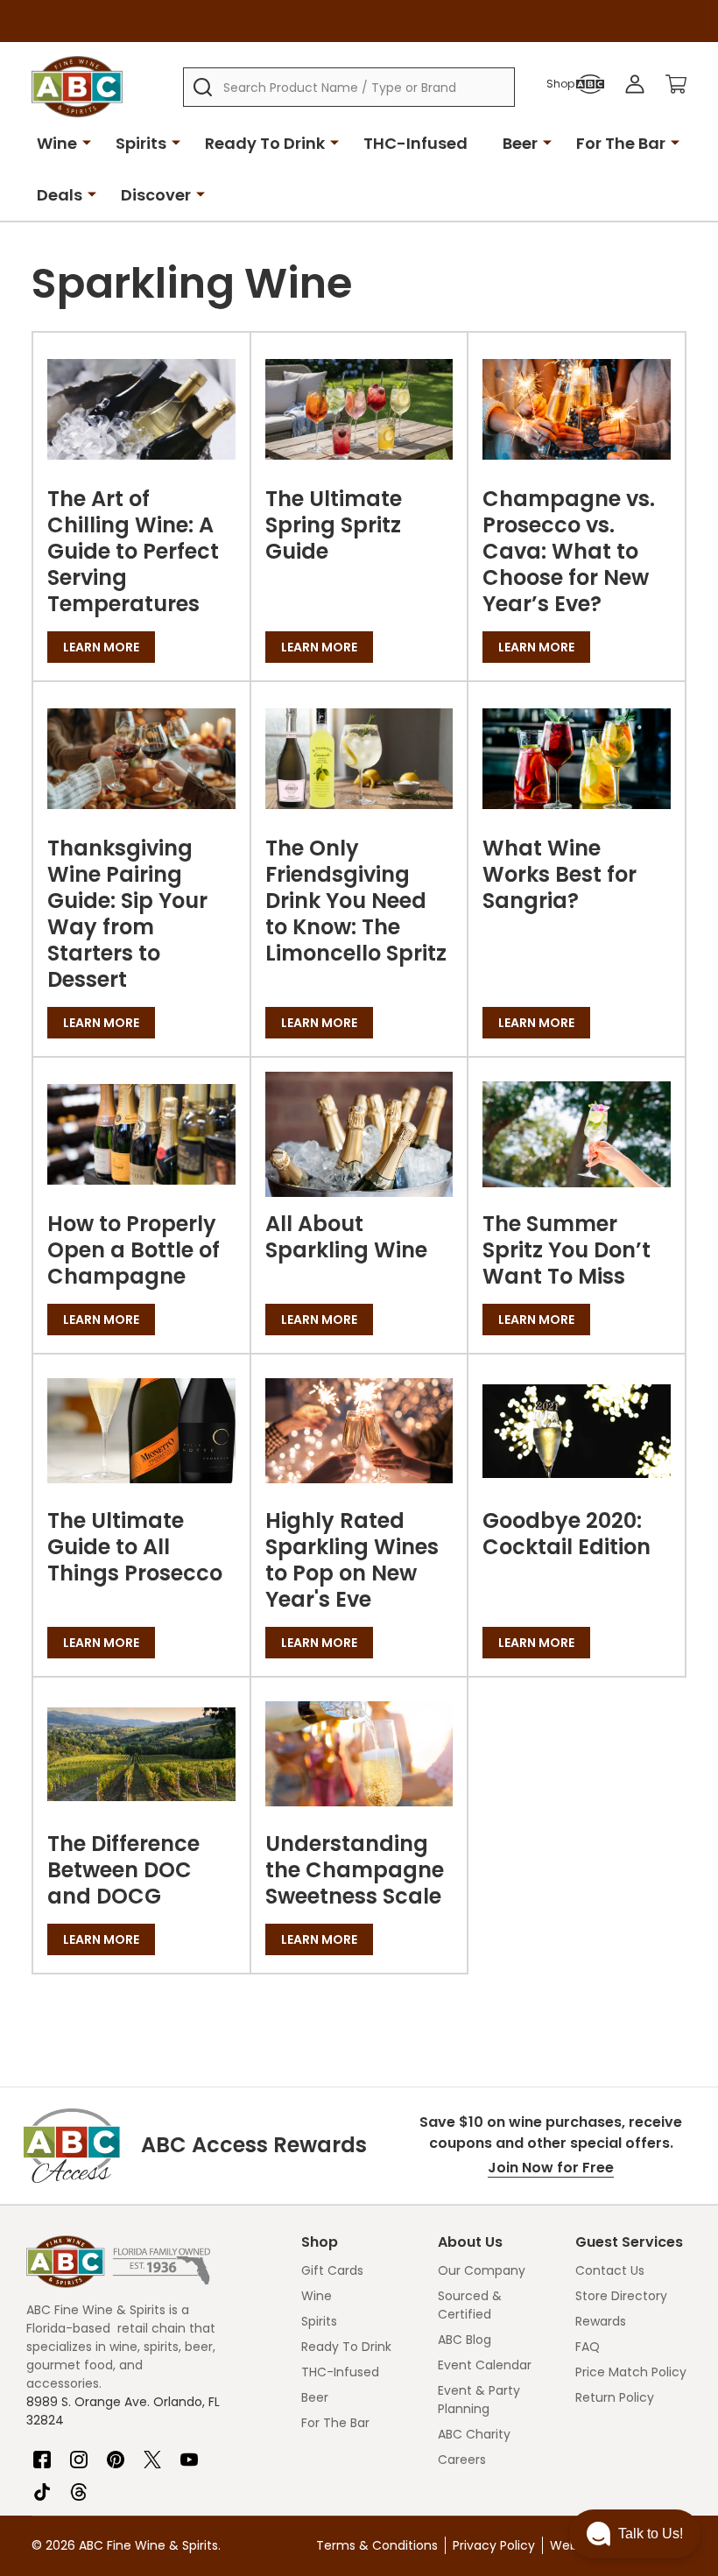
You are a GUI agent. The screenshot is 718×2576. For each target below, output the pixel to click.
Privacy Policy (494, 2545)
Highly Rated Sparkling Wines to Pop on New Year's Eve (352, 1560)
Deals (60, 195)
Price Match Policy (631, 2372)
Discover (156, 195)
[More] (87, 142)
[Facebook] (42, 2453)
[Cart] (676, 84)
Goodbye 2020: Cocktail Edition (567, 1534)
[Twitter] (152, 2453)
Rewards (601, 2321)
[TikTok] (42, 2485)
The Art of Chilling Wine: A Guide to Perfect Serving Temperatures (133, 551)
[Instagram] (79, 2453)
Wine (57, 143)
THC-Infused (415, 143)
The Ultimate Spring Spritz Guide (334, 525)
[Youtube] (189, 2453)
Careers (462, 2460)
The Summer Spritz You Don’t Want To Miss (567, 1250)
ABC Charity (474, 2434)
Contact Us (610, 2270)
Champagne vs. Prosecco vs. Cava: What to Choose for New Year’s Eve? (569, 551)
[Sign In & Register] (635, 84)
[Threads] (79, 2485)
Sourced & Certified (470, 2305)
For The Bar (621, 143)
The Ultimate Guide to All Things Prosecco (135, 1547)
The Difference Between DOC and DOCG (123, 1870)
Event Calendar (485, 2365)
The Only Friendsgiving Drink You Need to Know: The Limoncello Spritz (356, 901)
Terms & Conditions (377, 2545)
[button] (635, 2534)
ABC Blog (465, 2340)
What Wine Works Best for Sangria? (560, 874)
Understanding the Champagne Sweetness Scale (355, 1870)
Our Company (482, 2270)
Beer (520, 143)
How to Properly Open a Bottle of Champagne (134, 1250)
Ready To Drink (265, 143)
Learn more (101, 647)
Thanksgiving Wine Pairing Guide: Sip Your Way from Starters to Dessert (127, 914)
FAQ (588, 2347)
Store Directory (621, 2296)
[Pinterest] (116, 2453)
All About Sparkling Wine (346, 1237)
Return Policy (615, 2397)
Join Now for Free (551, 2168)
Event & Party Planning (479, 2400)
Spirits (141, 143)
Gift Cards (332, 2270)
